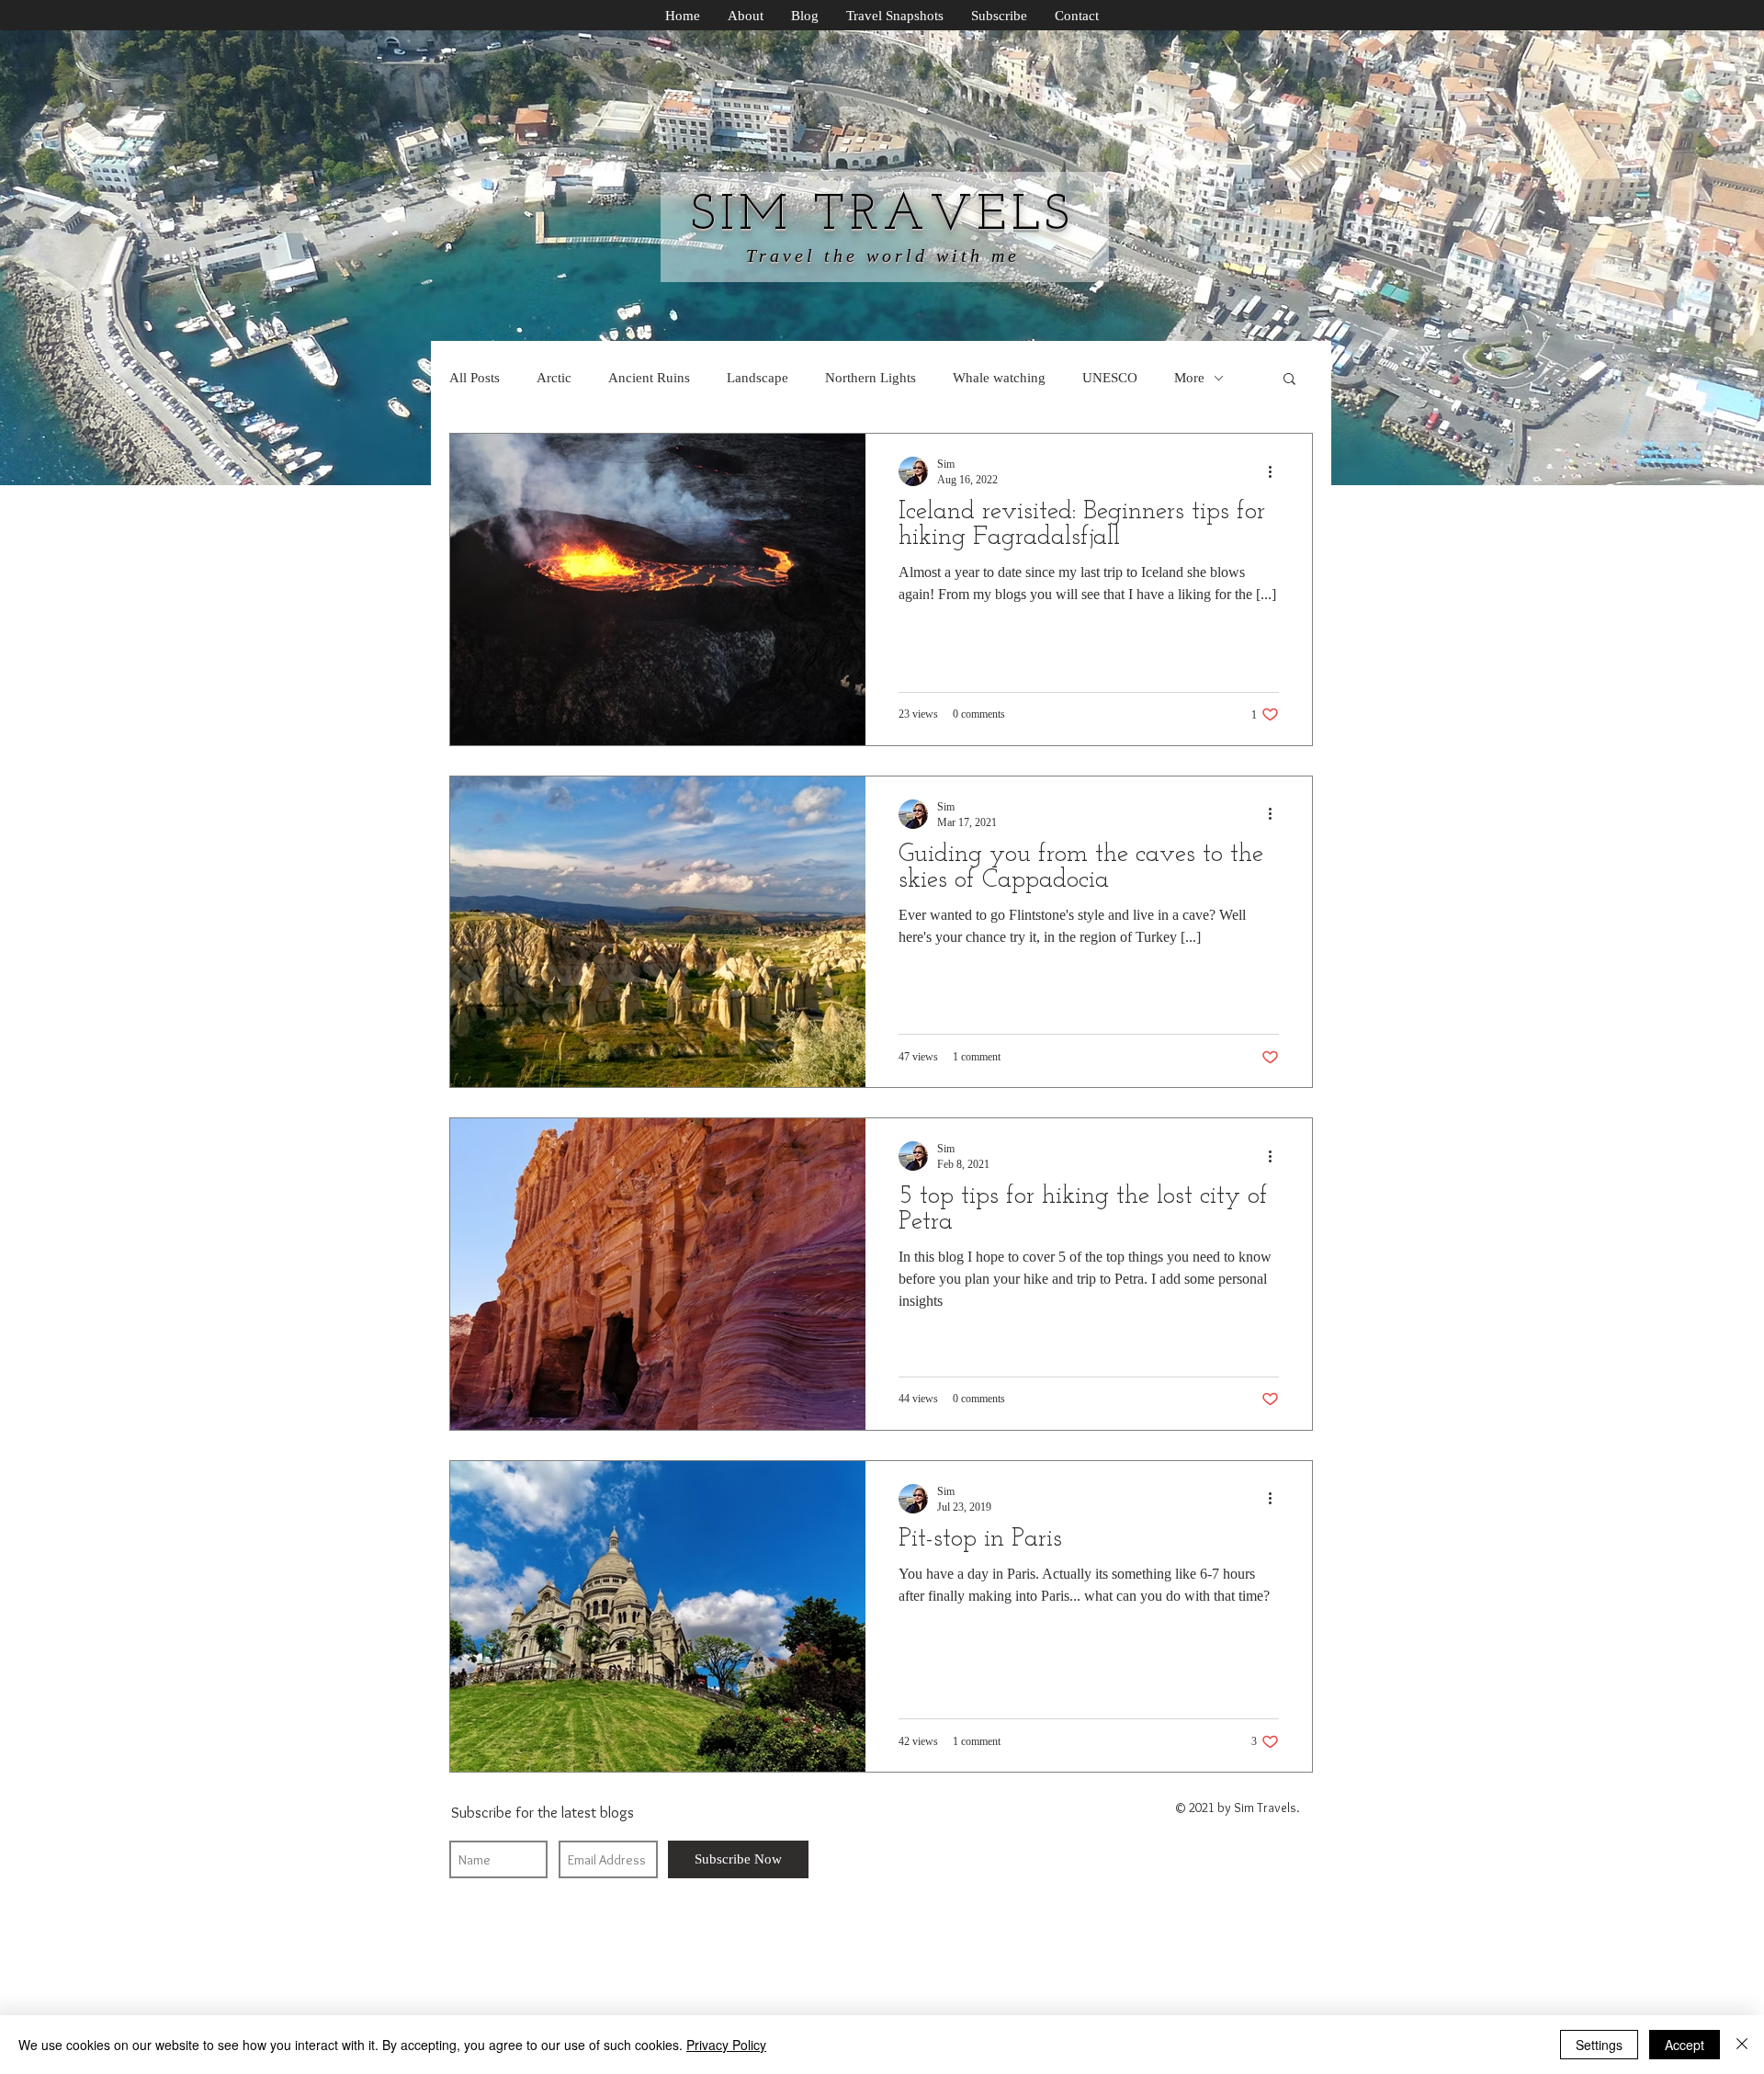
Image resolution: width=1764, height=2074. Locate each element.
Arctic (554, 378)
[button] (1289, 380)
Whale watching (999, 378)
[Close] (1742, 2045)
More (1189, 378)
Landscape (758, 378)
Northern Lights (871, 378)
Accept (1685, 2045)
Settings (1599, 2045)
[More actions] (1276, 471)
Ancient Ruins (649, 378)
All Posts (475, 378)
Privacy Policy (726, 2045)
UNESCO (1110, 378)
